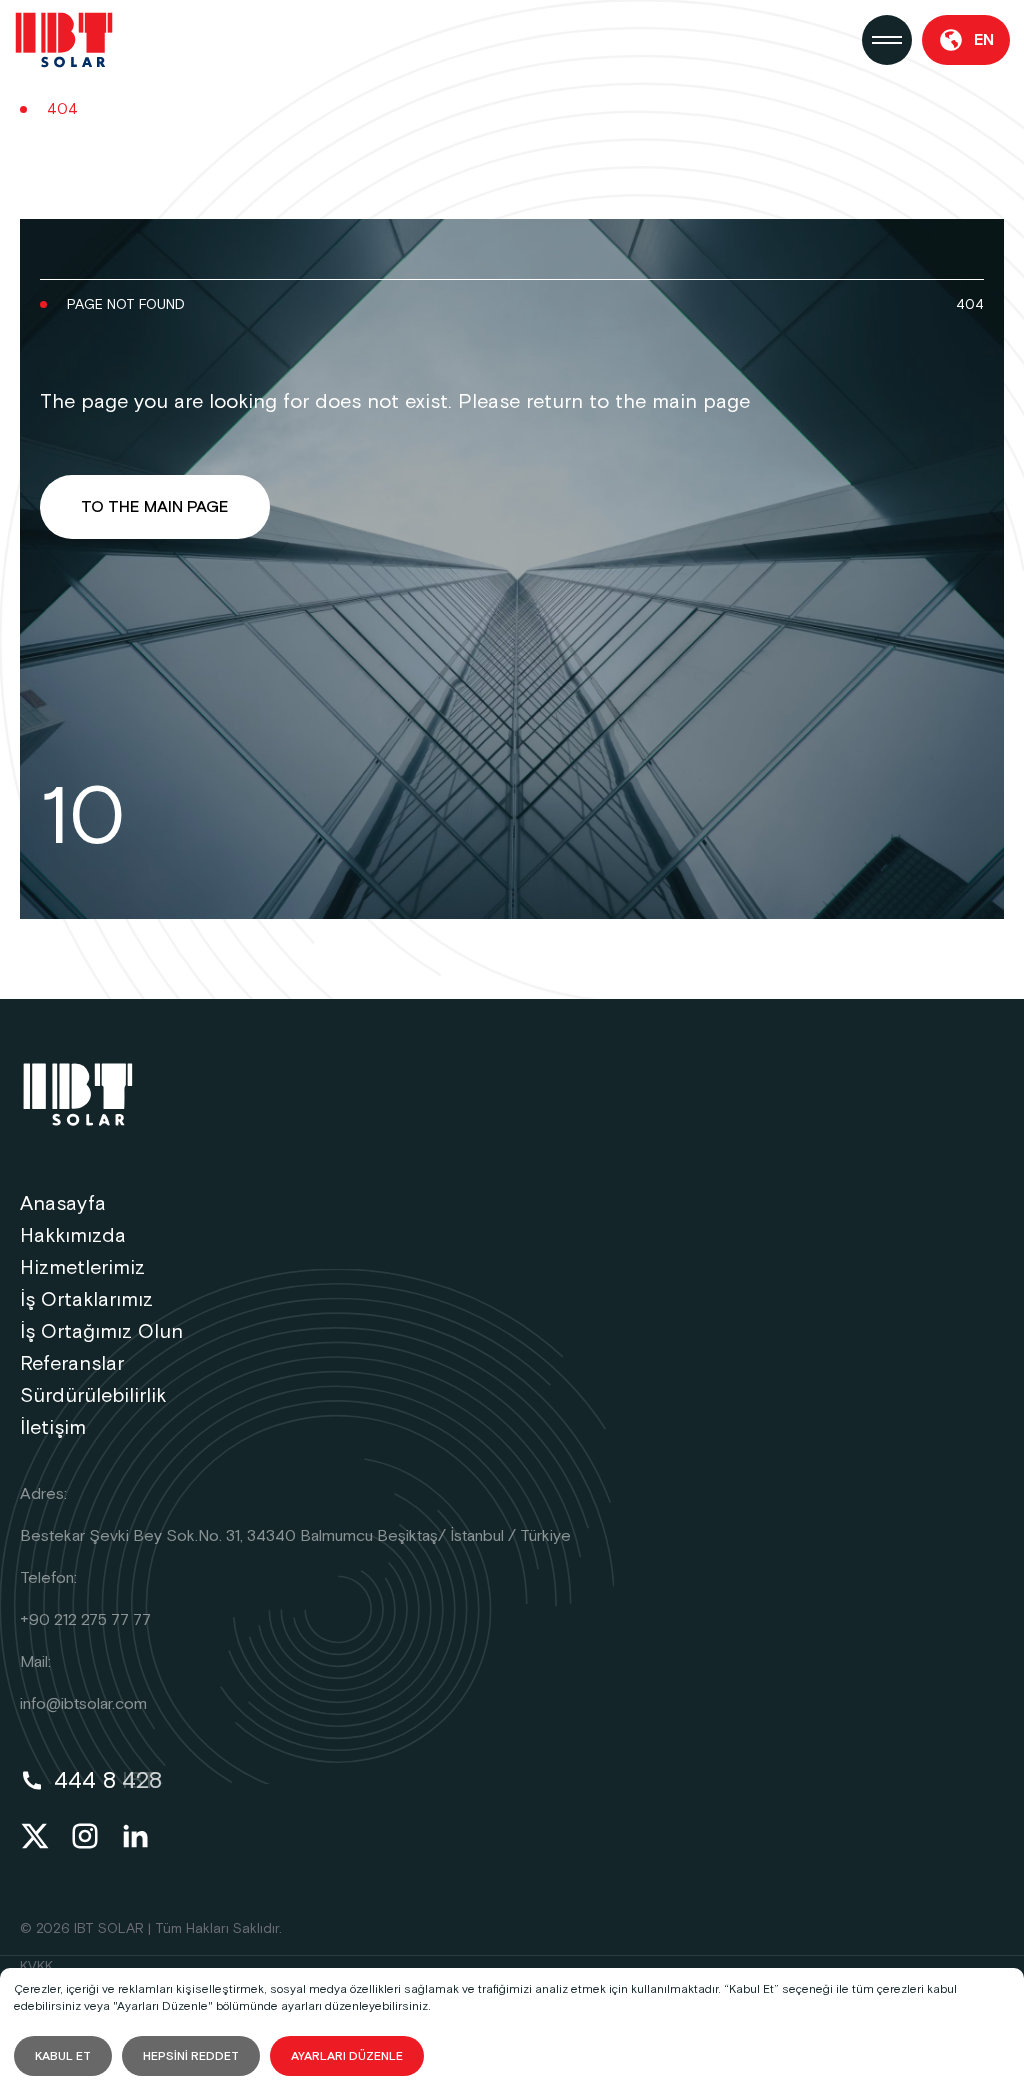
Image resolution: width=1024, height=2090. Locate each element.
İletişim (53, 1428)
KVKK (36, 1967)
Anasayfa (63, 1204)
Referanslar (72, 1364)
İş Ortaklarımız (86, 1300)
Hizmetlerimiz (82, 1268)
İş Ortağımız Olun (101, 1332)
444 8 (108, 1780)
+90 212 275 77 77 (85, 1620)
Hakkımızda (73, 1236)
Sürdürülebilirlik (93, 1396)
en (984, 40)
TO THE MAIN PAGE (155, 507)
